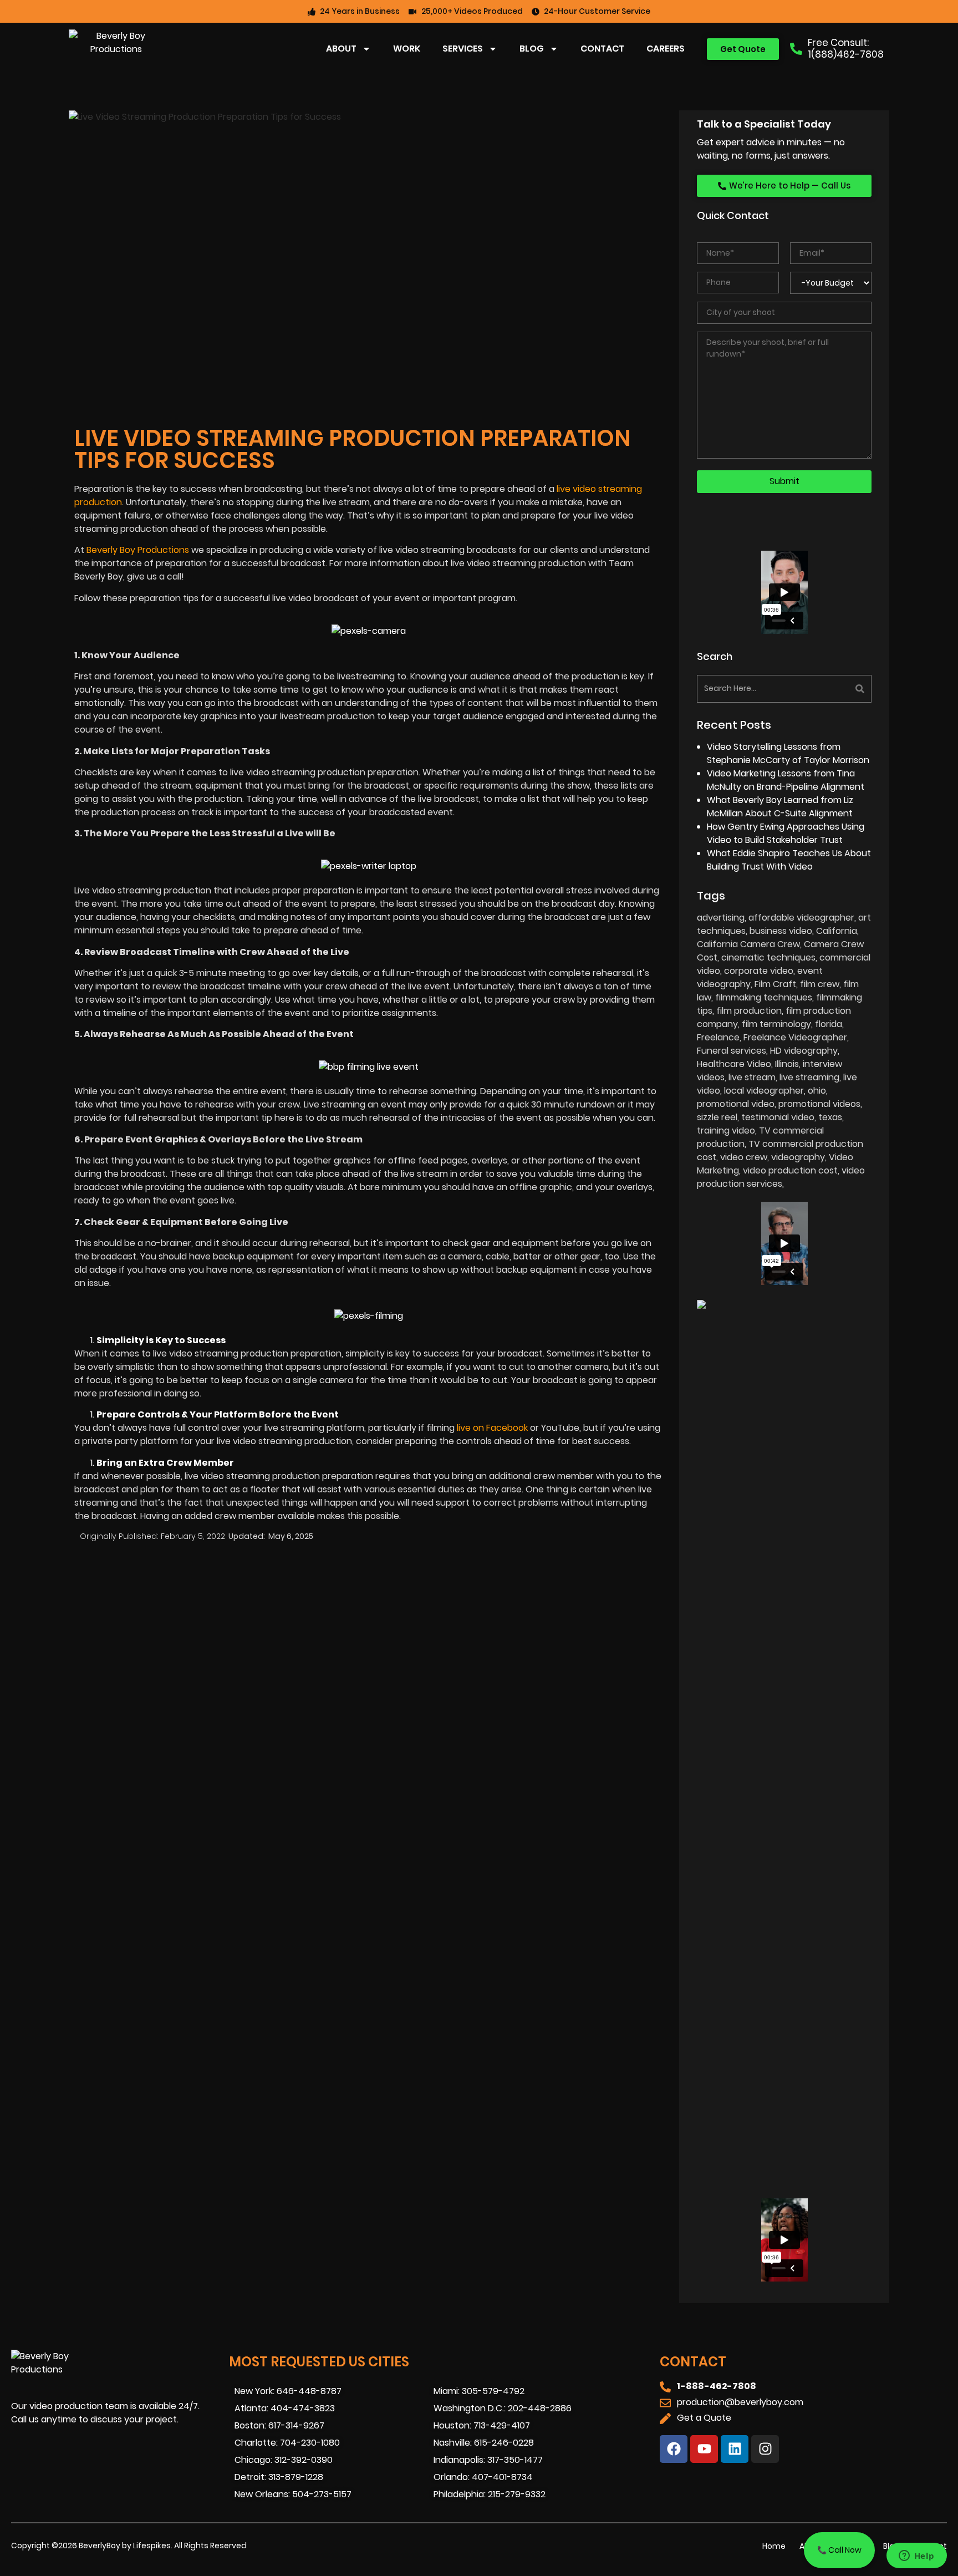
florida (829, 1024)
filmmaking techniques (764, 997)
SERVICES (463, 49)
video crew (744, 1157)
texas (830, 1117)
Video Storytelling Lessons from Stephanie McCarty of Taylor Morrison (788, 753)
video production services (781, 1177)
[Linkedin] (735, 2449)
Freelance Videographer (795, 1037)
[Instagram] (765, 2449)
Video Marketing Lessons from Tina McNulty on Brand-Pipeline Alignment (786, 780)
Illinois (787, 1064)
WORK (407, 49)
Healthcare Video (734, 1064)
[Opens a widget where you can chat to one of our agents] (916, 2557)
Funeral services (732, 1051)
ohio (817, 1091)
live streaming (809, 1077)
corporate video (759, 971)
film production (749, 1011)
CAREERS (666, 49)
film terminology (776, 1024)
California (837, 931)
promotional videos (819, 1104)
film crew (820, 984)
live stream (752, 1077)
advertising (721, 918)
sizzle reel (717, 1117)
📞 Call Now (839, 2550)
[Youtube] (704, 2449)
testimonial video (778, 1117)
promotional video (736, 1104)
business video (781, 931)
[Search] (829, 689)
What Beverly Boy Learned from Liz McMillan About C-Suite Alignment (780, 807)
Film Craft (775, 984)
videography (798, 1157)
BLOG (532, 49)
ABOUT (341, 49)
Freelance (718, 1037)
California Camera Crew (748, 944)
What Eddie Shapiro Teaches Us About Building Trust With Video (789, 860)
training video (726, 1131)
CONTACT (602, 49)
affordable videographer (801, 918)
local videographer (764, 1091)
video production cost (790, 1170)
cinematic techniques (768, 957)
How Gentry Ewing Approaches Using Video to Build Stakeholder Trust (786, 833)
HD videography (804, 1051)
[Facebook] (674, 2449)
